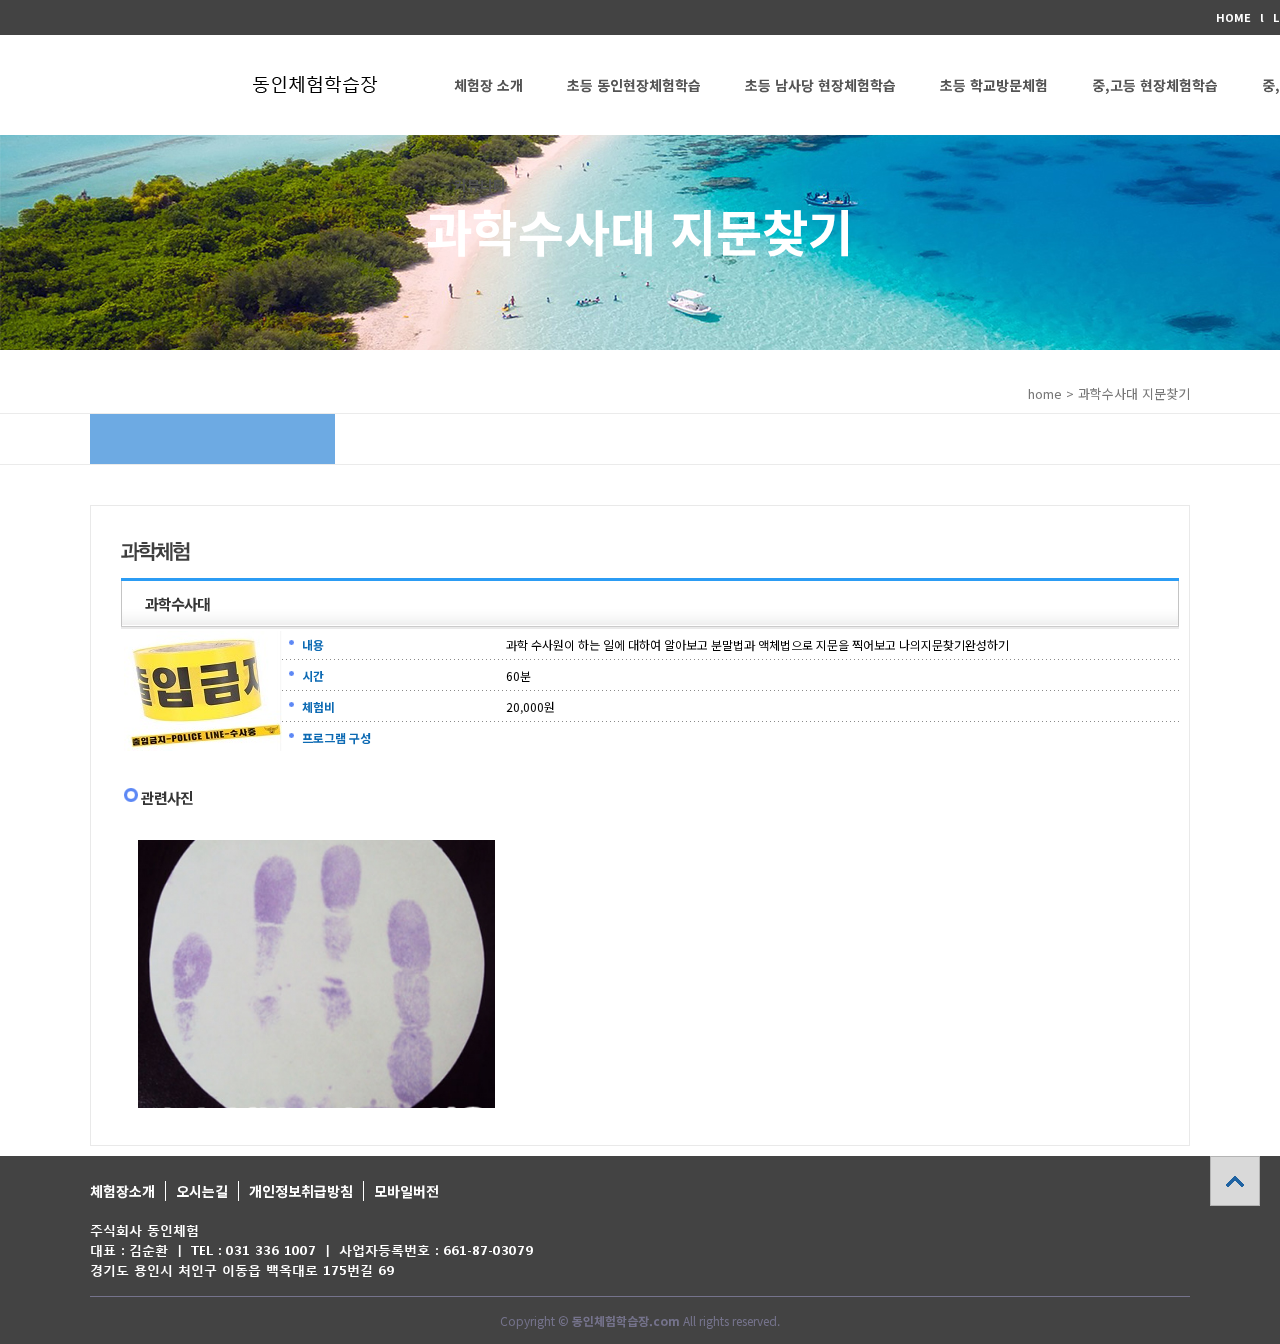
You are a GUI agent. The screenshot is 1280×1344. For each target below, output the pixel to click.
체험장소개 (122, 1191)
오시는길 (202, 1191)
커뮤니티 (480, 185)
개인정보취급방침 (301, 1191)
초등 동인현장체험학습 (634, 85)
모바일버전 (406, 1191)
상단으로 (1235, 1181)
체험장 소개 (488, 85)
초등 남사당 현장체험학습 (820, 85)
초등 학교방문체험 (994, 85)
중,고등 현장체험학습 (1155, 85)
